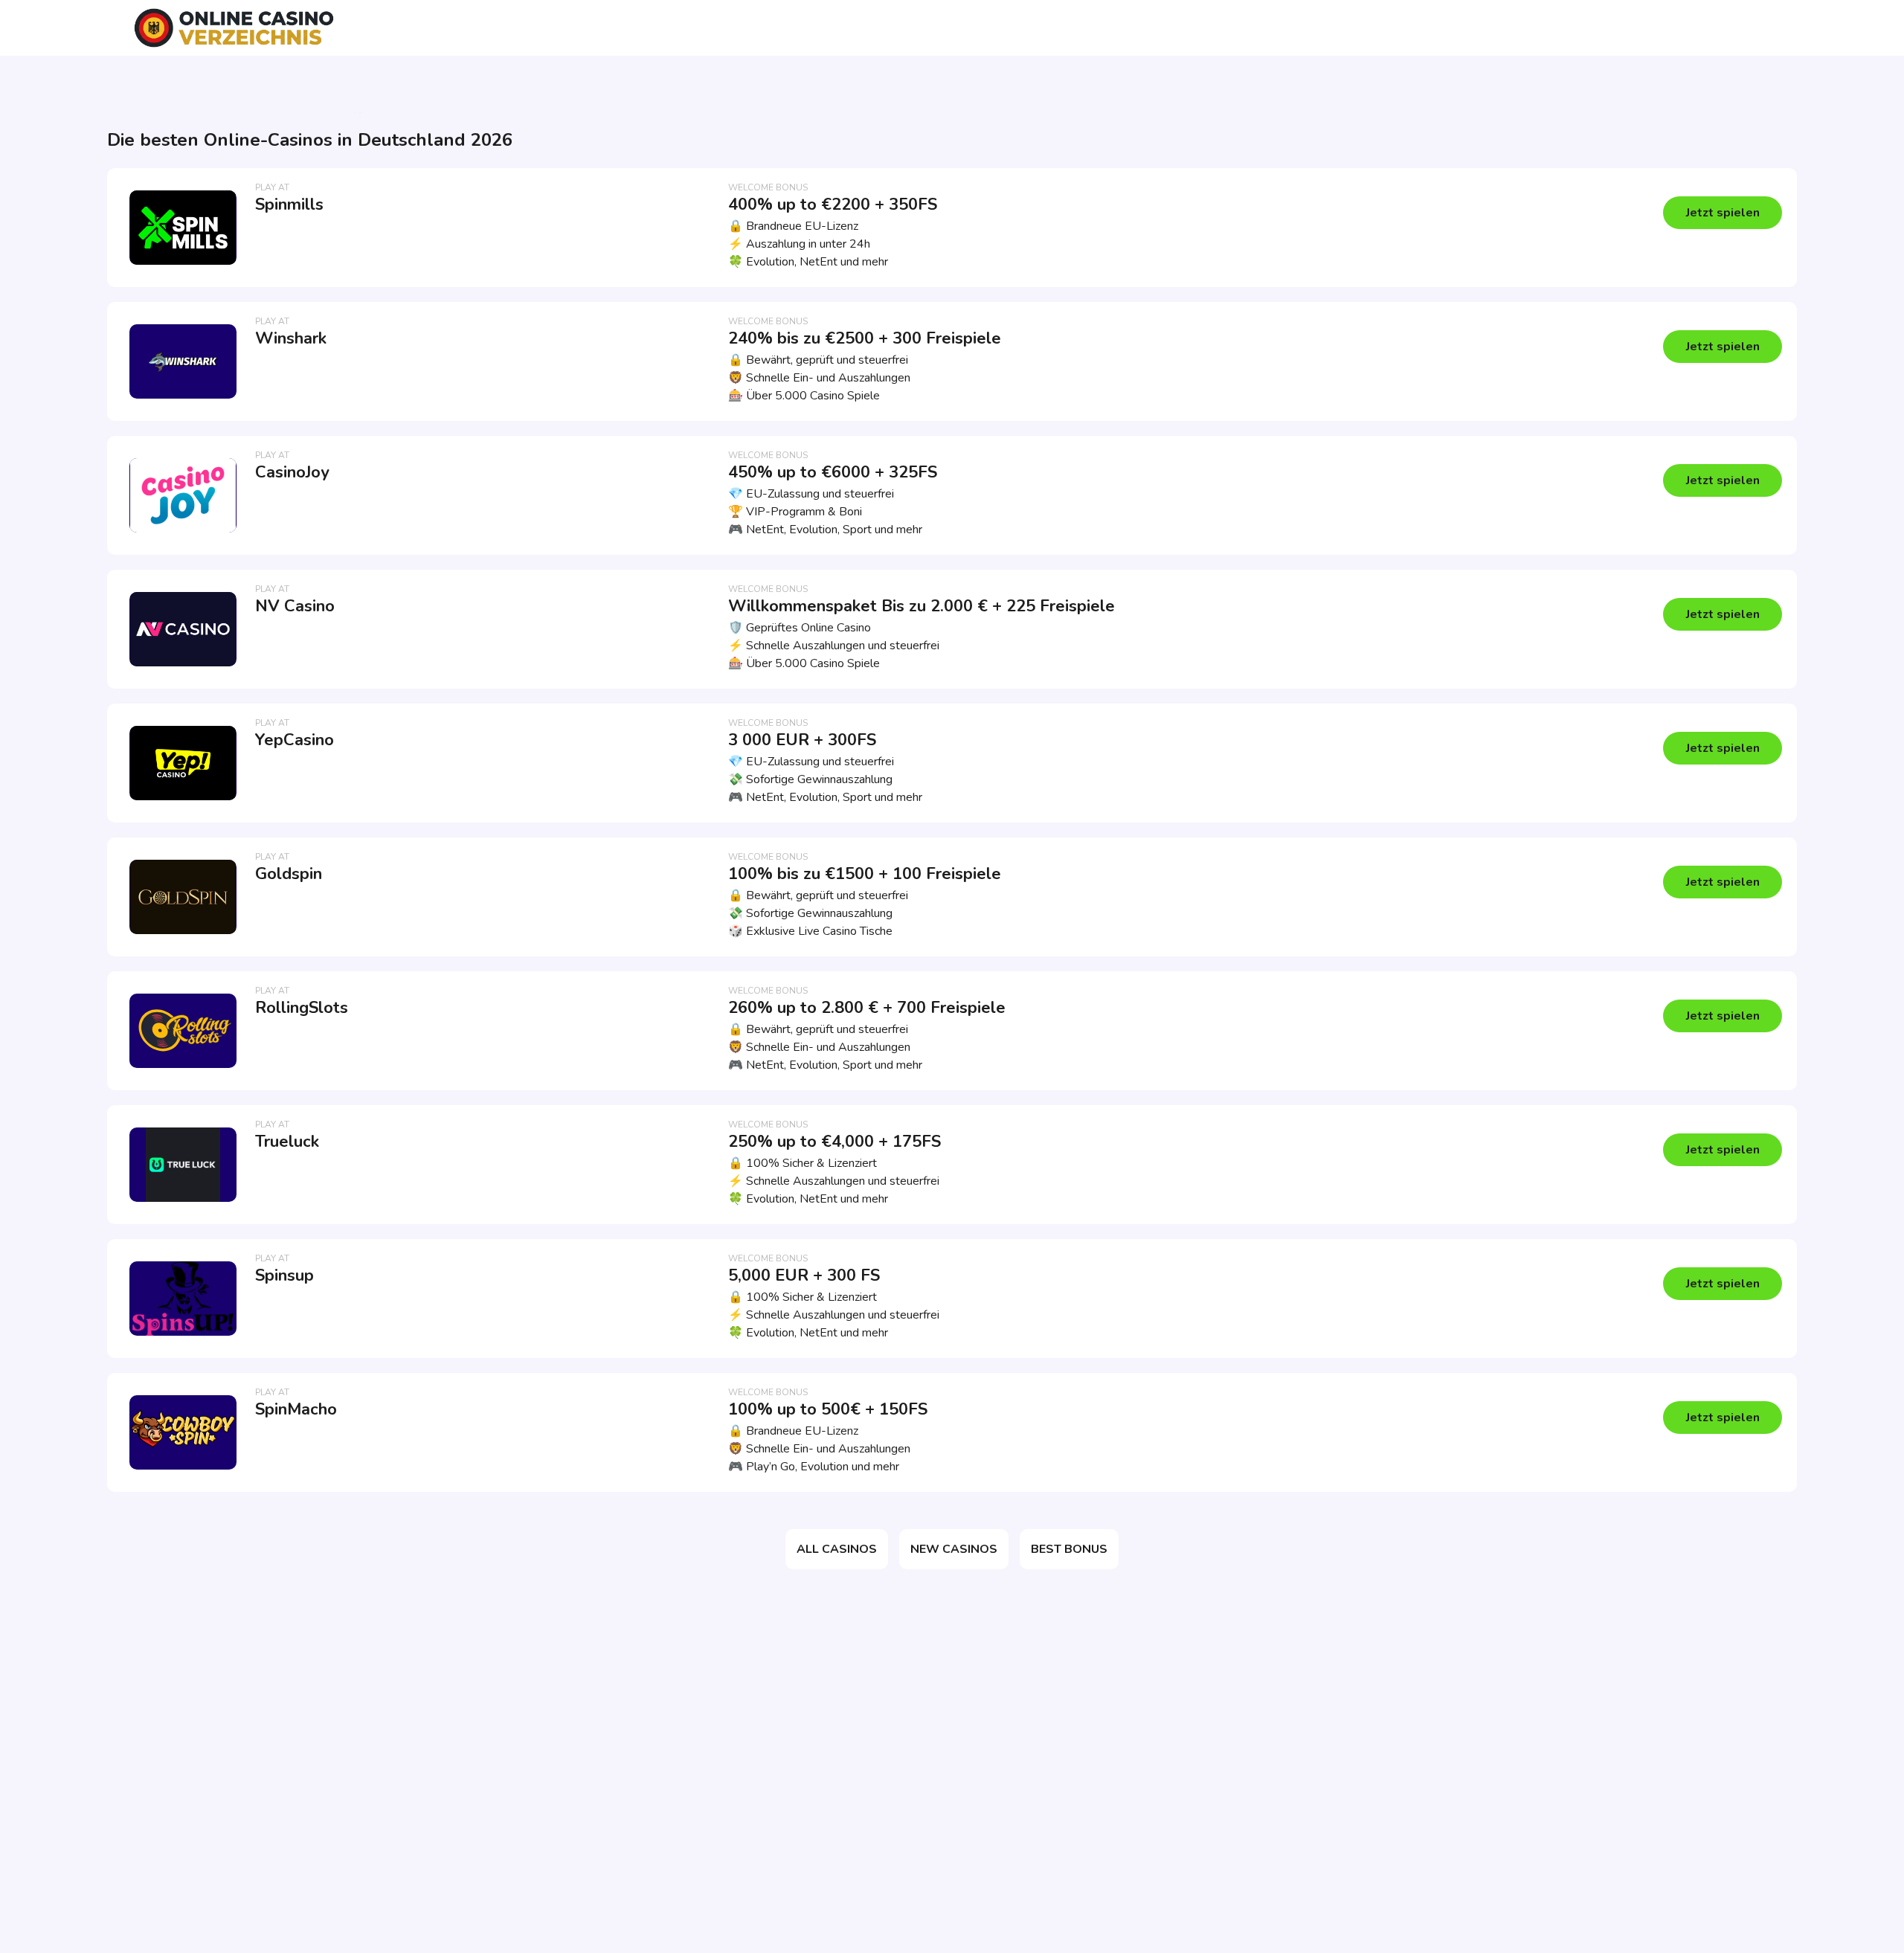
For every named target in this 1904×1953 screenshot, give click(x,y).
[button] (1723, 213)
